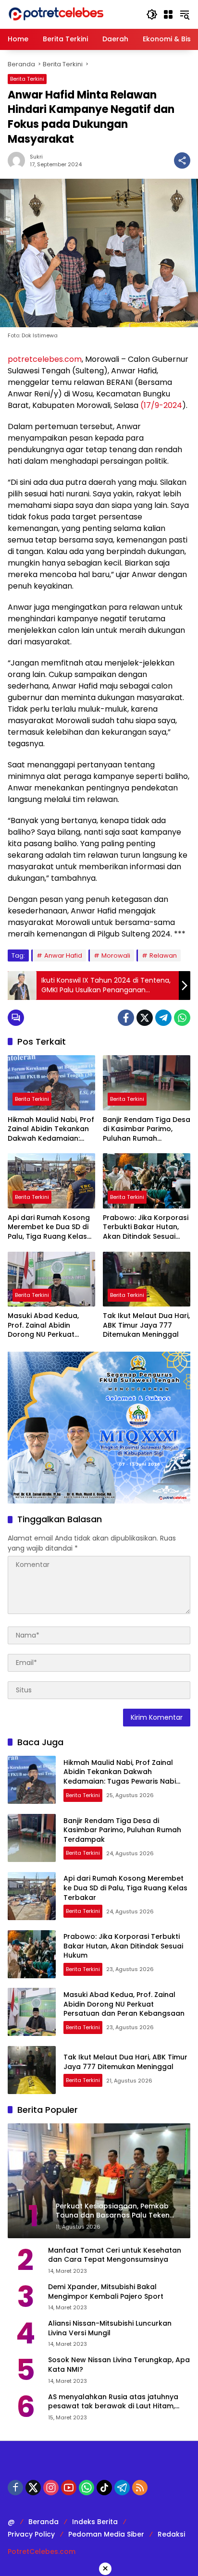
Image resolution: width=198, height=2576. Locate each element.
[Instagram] (51, 2488)
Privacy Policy (31, 2534)
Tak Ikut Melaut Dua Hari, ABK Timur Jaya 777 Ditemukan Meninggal (146, 1325)
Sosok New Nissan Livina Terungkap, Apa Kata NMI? (119, 2365)
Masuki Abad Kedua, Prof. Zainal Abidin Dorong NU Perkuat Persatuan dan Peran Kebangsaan (45, 1325)
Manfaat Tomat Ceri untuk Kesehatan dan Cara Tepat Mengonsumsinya (115, 2255)
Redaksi (171, 2534)
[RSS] (140, 2488)
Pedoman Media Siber (106, 2534)
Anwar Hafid (63, 955)
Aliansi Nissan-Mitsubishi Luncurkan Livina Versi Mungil (110, 2328)
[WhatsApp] (182, 1018)
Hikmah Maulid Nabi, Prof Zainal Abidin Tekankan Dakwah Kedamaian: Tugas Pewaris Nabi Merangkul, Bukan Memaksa (51, 1129)
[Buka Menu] (168, 14)
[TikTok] (104, 2488)
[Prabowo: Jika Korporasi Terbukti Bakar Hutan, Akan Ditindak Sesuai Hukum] (147, 1181)
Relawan (163, 955)
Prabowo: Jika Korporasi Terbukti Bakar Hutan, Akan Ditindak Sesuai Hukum (146, 1227)
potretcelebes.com (45, 359)
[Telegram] (163, 1018)
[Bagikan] (182, 160)
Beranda (43, 2522)
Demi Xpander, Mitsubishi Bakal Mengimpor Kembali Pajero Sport (106, 2292)
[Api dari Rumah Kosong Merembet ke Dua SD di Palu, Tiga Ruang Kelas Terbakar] (51, 1181)
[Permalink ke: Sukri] (19, 160)
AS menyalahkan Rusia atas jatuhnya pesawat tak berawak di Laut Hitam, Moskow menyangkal (113, 2402)
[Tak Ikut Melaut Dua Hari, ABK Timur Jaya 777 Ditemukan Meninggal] (147, 1279)
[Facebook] (126, 1018)
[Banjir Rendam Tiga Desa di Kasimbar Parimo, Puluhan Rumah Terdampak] (147, 1083)
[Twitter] (145, 1018)
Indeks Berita (95, 2522)
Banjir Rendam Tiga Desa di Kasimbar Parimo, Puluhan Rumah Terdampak (147, 1129)
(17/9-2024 (161, 405)
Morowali (116, 955)
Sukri (36, 157)
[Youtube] (69, 2488)
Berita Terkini (27, 79)
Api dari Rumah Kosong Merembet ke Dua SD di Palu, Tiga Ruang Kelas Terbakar (49, 1227)
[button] (152, 14)
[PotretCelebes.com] (56, 14)
